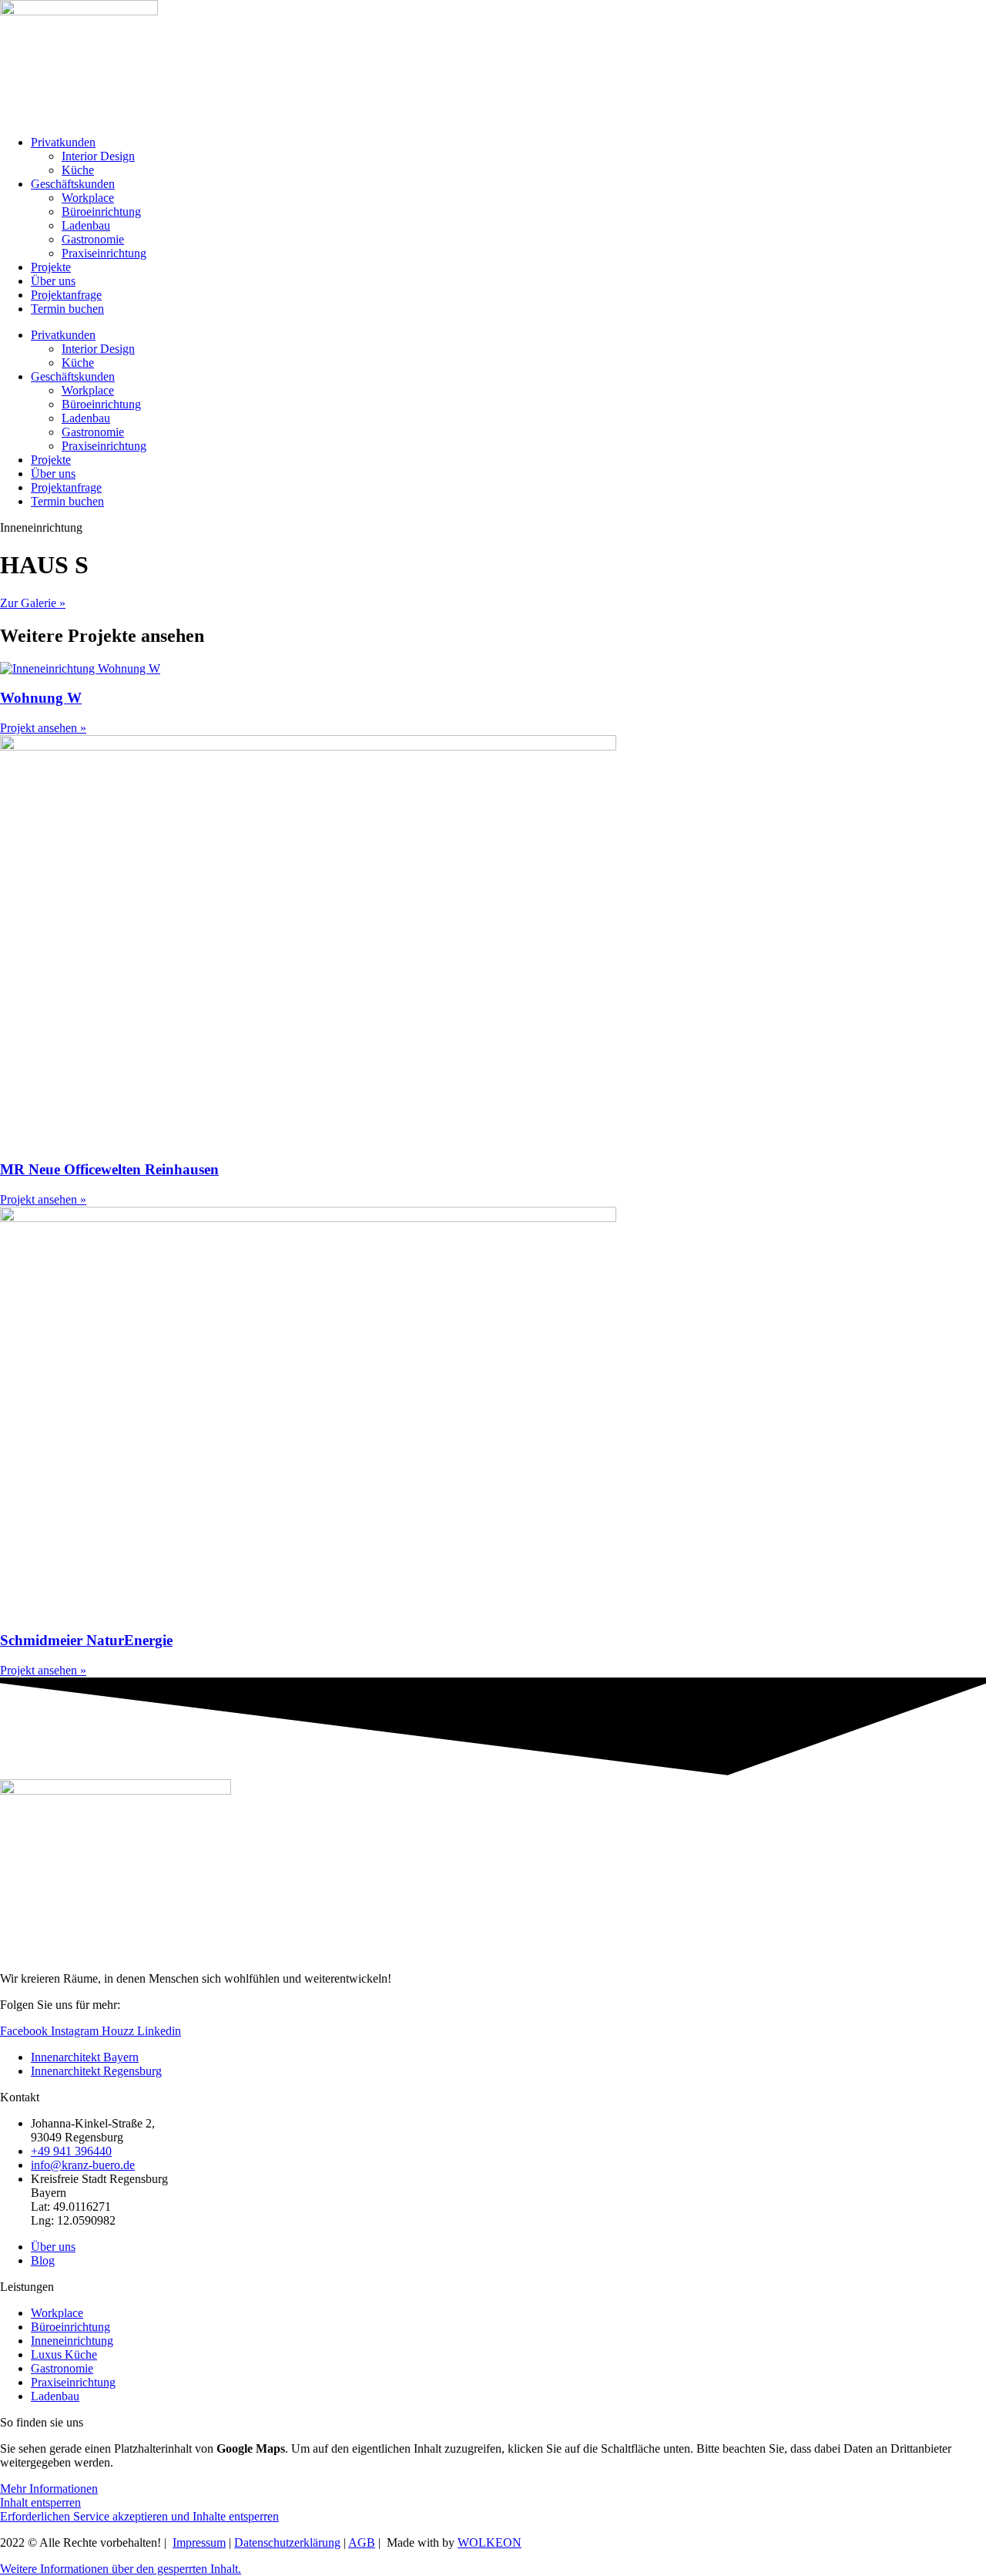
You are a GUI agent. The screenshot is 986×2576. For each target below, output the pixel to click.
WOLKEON (490, 2542)
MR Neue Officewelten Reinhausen (109, 1169)
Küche (78, 170)
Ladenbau (86, 225)
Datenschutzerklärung (287, 2542)
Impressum (199, 2542)
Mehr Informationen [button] (49, 2489)
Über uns (53, 281)
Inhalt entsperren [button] (40, 2502)
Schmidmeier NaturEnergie (86, 1640)
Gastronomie (93, 239)
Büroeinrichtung (101, 212)
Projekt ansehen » (43, 728)
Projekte (51, 267)
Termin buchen (67, 309)
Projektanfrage (66, 295)
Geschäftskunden (73, 184)
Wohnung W (41, 698)
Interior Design (98, 156)
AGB (362, 2542)
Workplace (88, 198)
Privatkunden (63, 142)
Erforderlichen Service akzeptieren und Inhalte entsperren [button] (139, 2516)
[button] (121, 2569)
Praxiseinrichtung (104, 253)
